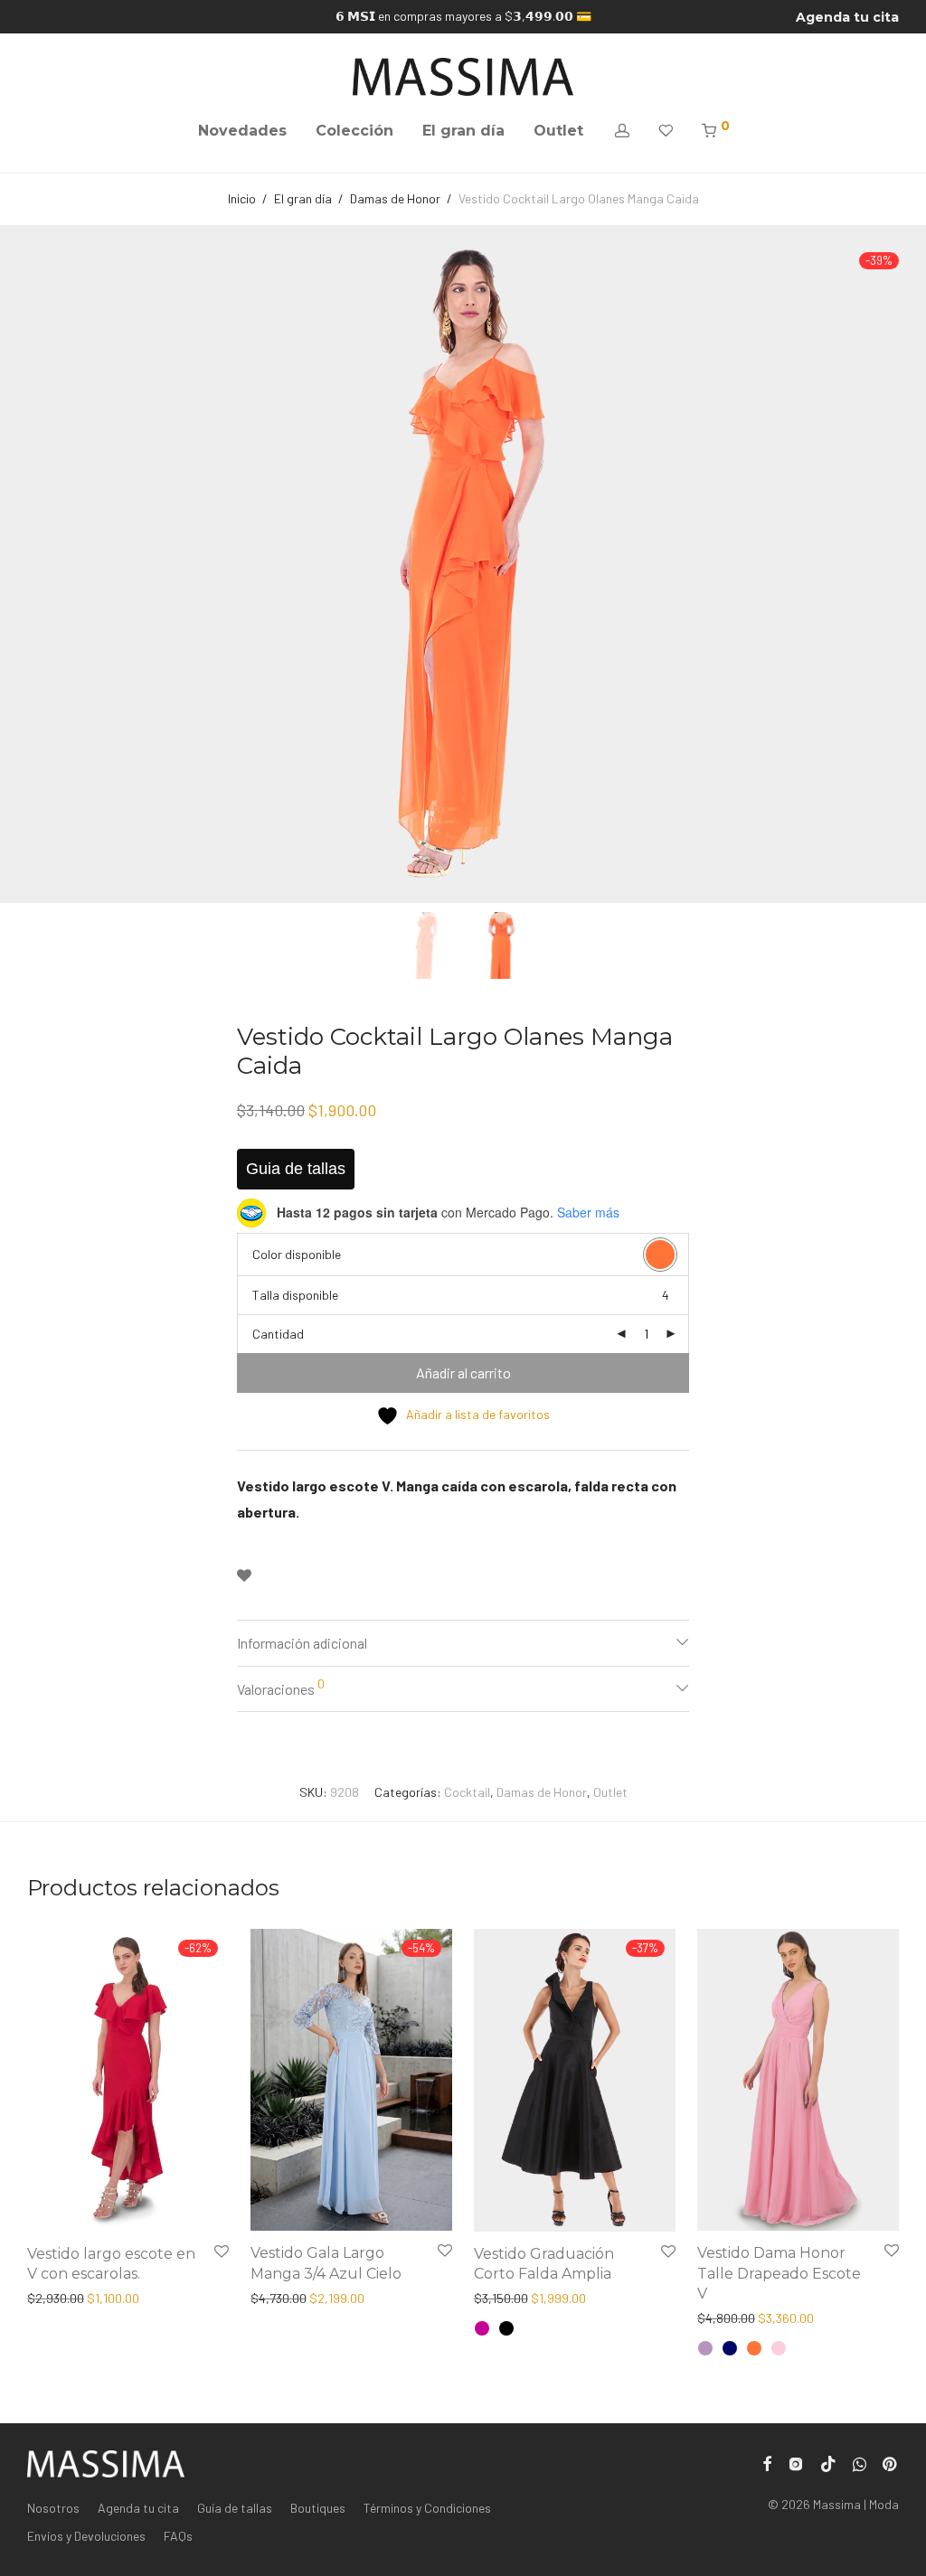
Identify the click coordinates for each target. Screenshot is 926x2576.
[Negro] (506, 2328)
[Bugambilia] (482, 2328)
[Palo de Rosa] (779, 2348)
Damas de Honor (395, 198)
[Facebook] (767, 2463)
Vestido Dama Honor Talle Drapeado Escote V (779, 2273)
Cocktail (467, 1792)
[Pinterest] (891, 2463)
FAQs (178, 2536)
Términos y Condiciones (427, 2508)
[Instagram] (796, 2463)
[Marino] (730, 2348)
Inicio (242, 198)
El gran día (463, 131)
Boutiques (318, 2508)
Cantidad (278, 1334)
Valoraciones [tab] (281, 1687)
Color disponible (297, 1254)
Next (895, 564)
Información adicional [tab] (302, 1643)
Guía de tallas (235, 2508)
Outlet (558, 131)
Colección (354, 131)
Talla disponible (295, 1295)
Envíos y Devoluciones (86, 2536)
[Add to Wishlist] (244, 1576)
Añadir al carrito (463, 1373)
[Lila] (705, 2348)
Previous (31, 564)
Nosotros (53, 2508)
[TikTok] (828, 2463)
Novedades (242, 131)
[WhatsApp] (860, 2463)
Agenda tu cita (847, 17)
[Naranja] (754, 2348)
